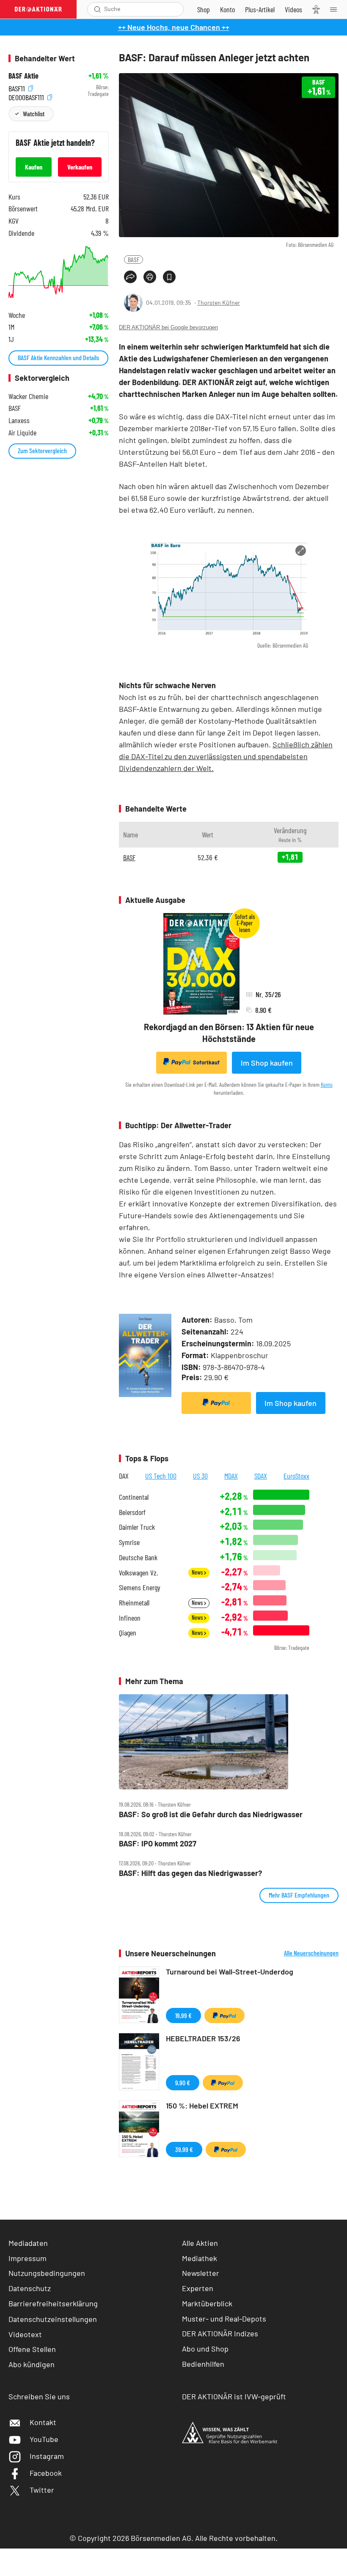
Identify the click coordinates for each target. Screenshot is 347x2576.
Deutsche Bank (138, 1557)
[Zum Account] (227, 9)
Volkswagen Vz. (138, 1573)
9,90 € (183, 2082)
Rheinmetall (134, 1603)
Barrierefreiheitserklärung (53, 2303)
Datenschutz (30, 2288)
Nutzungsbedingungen (47, 2273)
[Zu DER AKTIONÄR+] (260, 9)
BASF (134, 259)
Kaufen (34, 167)
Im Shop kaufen (267, 1063)
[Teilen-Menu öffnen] (130, 277)
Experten (198, 2288)
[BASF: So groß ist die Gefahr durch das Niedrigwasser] (229, 1742)
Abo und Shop (205, 2349)
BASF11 (18, 87)
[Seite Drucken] (150, 277)
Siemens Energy (140, 1587)
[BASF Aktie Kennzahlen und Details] (59, 272)
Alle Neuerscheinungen (311, 1953)
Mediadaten (28, 2243)
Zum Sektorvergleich (42, 450)
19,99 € (183, 2015)
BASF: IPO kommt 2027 (158, 1844)
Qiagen (128, 1633)
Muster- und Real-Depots (224, 2319)
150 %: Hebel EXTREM (202, 2106)
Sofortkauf (206, 1062)
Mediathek (200, 2258)
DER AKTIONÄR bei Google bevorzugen (168, 327)
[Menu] (336, 9)
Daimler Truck (137, 1527)
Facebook (46, 2473)
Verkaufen (80, 167)
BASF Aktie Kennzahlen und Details (58, 357)
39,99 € (184, 2149)
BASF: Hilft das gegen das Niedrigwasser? (190, 1873)
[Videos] (293, 9)
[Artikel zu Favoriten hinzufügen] (169, 277)
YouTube (44, 2439)
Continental (134, 1497)
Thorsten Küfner (219, 302)
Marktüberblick (207, 2303)
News (198, 1572)
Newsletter (201, 2273)
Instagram (47, 2456)
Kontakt (43, 2422)
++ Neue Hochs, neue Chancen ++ (174, 27)
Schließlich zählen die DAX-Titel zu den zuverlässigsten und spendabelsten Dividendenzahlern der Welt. (226, 756)
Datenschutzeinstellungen (53, 2319)
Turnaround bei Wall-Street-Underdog (230, 1972)
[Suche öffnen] (98, 9)
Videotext (25, 2334)
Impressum (28, 2258)
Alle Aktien (200, 2243)
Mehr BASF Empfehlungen (299, 1895)
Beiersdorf (132, 1512)
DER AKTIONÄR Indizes (220, 2333)
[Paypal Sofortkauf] (216, 1403)
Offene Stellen (32, 2349)
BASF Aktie (23, 76)
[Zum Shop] (204, 9)
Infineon (130, 1618)
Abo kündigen (32, 2364)
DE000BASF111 (27, 96)
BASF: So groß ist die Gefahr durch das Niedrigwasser (211, 1814)
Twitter (42, 2490)
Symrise (129, 1542)
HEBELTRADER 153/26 (203, 2038)
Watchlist (34, 113)
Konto (327, 1084)
